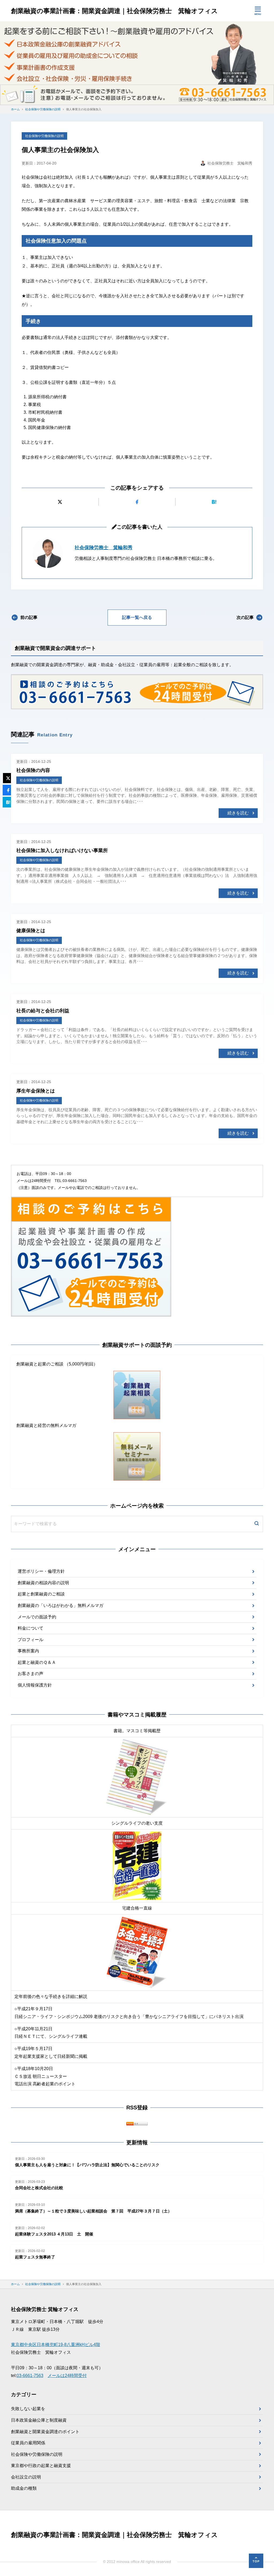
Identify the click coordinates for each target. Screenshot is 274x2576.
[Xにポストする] (60, 502)
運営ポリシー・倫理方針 (41, 1571)
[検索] (257, 1524)
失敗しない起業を (28, 2409)
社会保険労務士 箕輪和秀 (104, 548)
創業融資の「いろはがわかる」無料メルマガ (60, 1605)
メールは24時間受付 (67, 2376)
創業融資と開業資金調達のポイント (45, 2432)
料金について (31, 1628)
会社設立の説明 (26, 2477)
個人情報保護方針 (35, 1685)
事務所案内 (28, 1651)
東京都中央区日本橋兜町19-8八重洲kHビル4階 (56, 2345)
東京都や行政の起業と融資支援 (41, 2466)
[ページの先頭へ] (256, 2561)
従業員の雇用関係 (28, 2443)
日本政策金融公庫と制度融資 (39, 2420)
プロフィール (31, 1640)
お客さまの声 (31, 1674)
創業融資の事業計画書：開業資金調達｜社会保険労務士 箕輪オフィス (114, 11)
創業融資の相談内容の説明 (43, 1583)
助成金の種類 (24, 2488)
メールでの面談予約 (37, 1617)
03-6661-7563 (30, 2376)
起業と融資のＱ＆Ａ (37, 1662)
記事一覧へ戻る (137, 617)
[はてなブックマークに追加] (214, 502)
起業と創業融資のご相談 (41, 1594)
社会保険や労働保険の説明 (44, 136)
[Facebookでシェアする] (137, 502)
